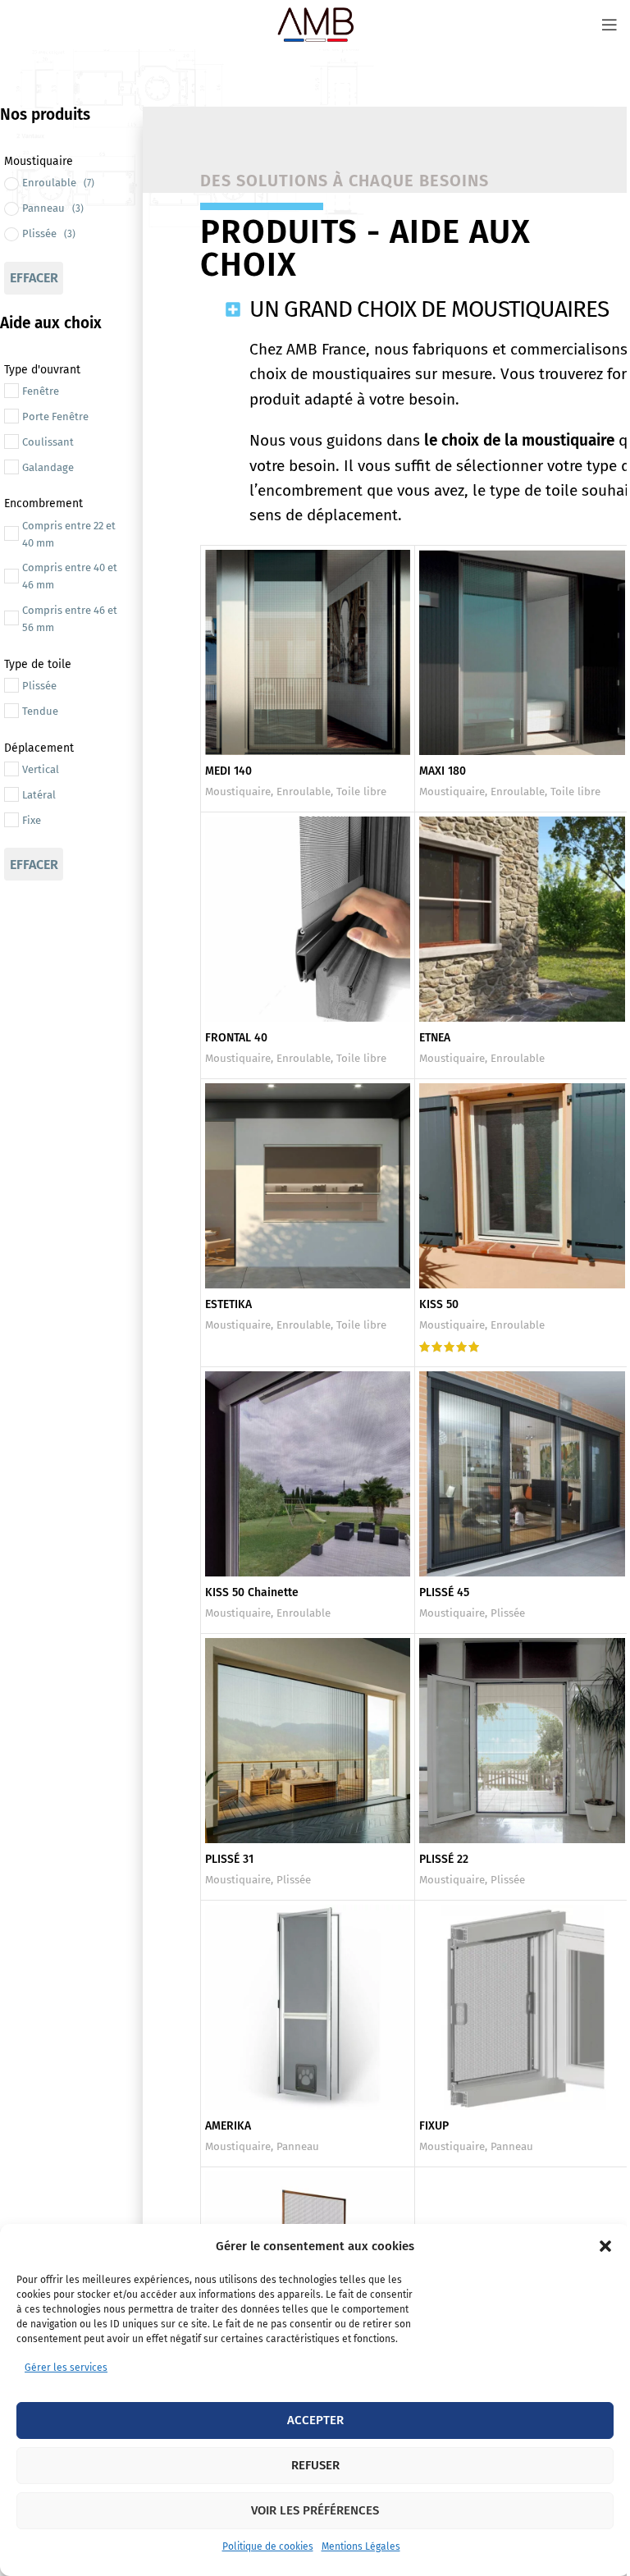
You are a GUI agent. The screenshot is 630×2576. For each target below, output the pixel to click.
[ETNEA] (522, 920)
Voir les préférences (315, 2510)
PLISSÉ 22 (444, 1859)
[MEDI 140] (308, 653)
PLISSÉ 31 (229, 1859)
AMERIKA (228, 2126)
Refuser (315, 2465)
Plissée (508, 1613)
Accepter (315, 2420)
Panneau (298, 2147)
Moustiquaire (238, 792)
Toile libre (361, 792)
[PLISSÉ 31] (308, 1741)
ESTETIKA (228, 1304)
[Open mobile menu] (609, 25)
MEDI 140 (228, 771)
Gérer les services (66, 2368)
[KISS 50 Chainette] (308, 1474)
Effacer (34, 278)
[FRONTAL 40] (308, 920)
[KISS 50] (522, 1186)
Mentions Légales (361, 2546)
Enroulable (304, 792)
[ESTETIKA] (308, 1186)
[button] (605, 2246)
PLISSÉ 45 (444, 1592)
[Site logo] (315, 24)
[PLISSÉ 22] (522, 1741)
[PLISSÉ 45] (522, 1474)
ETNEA (435, 1038)
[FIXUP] (522, 2008)
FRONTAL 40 (236, 1038)
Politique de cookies (268, 2546)
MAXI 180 (443, 771)
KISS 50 (439, 1304)
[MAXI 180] (522, 653)
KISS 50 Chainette (252, 1592)
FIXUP (434, 2126)
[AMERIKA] (308, 2008)
